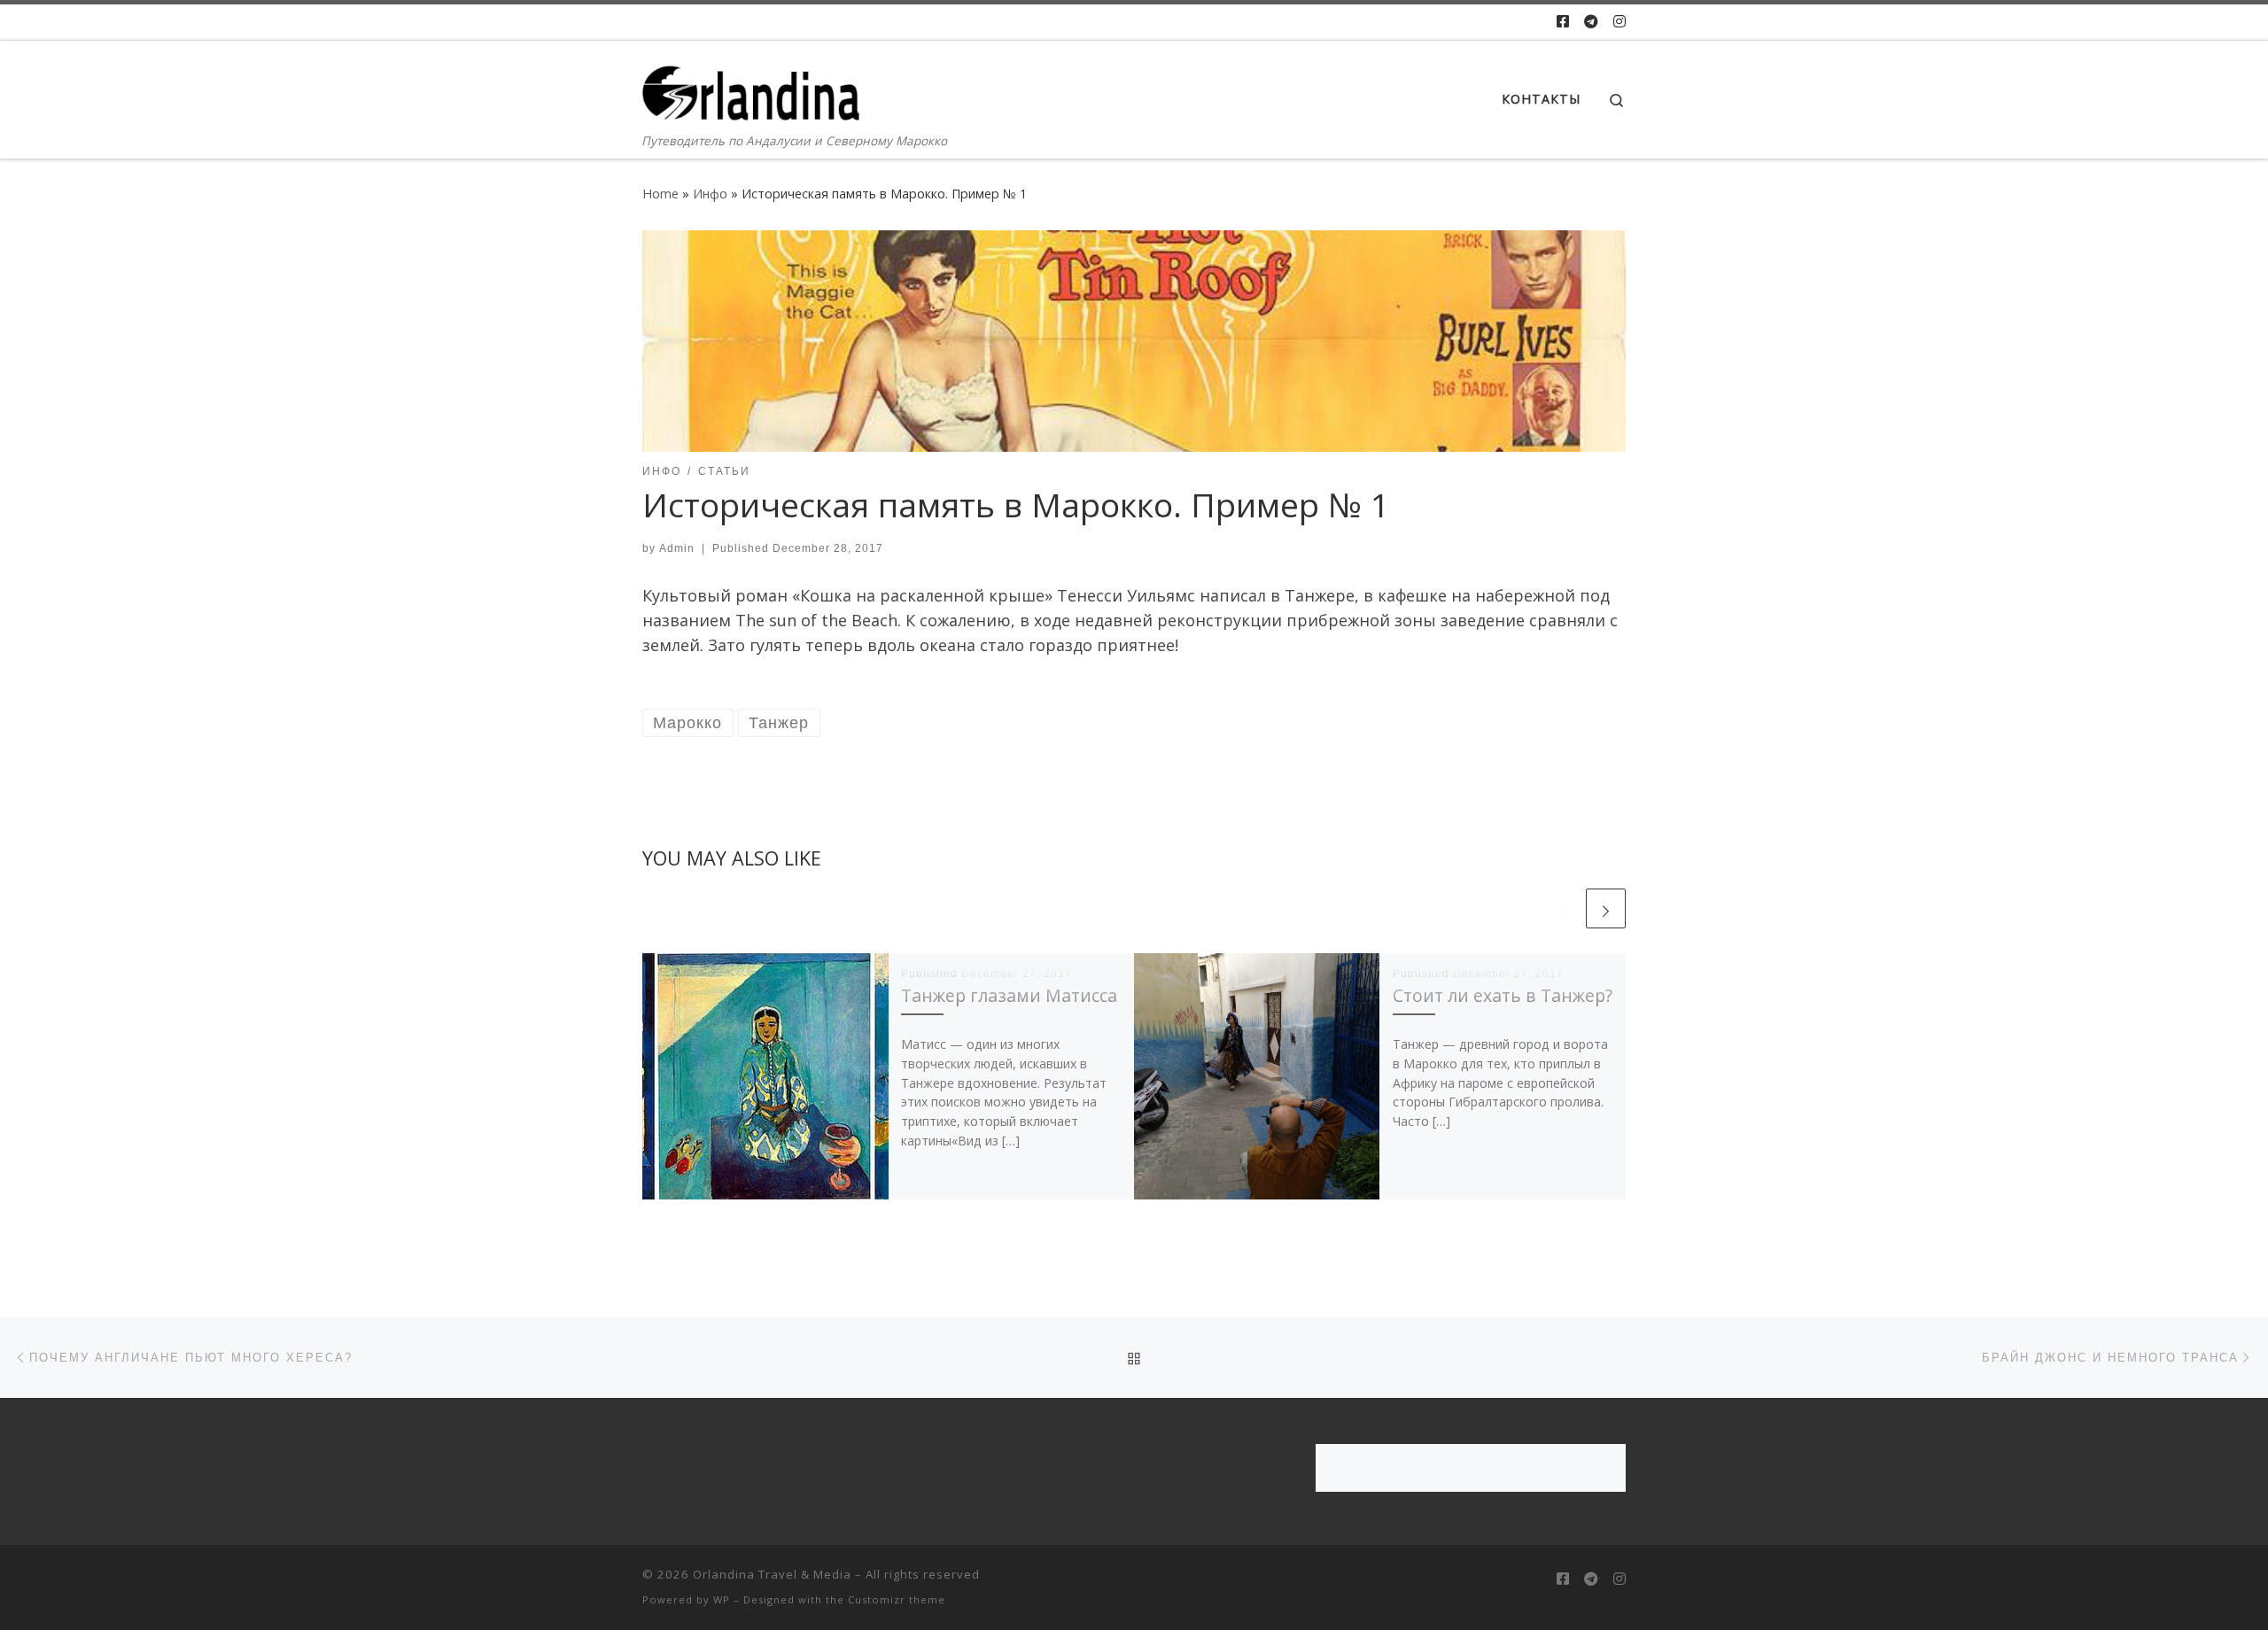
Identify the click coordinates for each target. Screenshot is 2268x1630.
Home (660, 194)
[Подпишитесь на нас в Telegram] (1591, 22)
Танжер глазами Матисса (1009, 995)
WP (722, 1599)
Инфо (710, 194)
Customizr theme (897, 1599)
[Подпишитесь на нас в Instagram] (1619, 22)
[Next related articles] (1606, 908)
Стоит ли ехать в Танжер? (1503, 995)
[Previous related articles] (1562, 908)
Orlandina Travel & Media (772, 1574)
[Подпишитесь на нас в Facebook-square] (1563, 22)
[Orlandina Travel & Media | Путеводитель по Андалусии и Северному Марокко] (753, 85)
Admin (677, 548)
